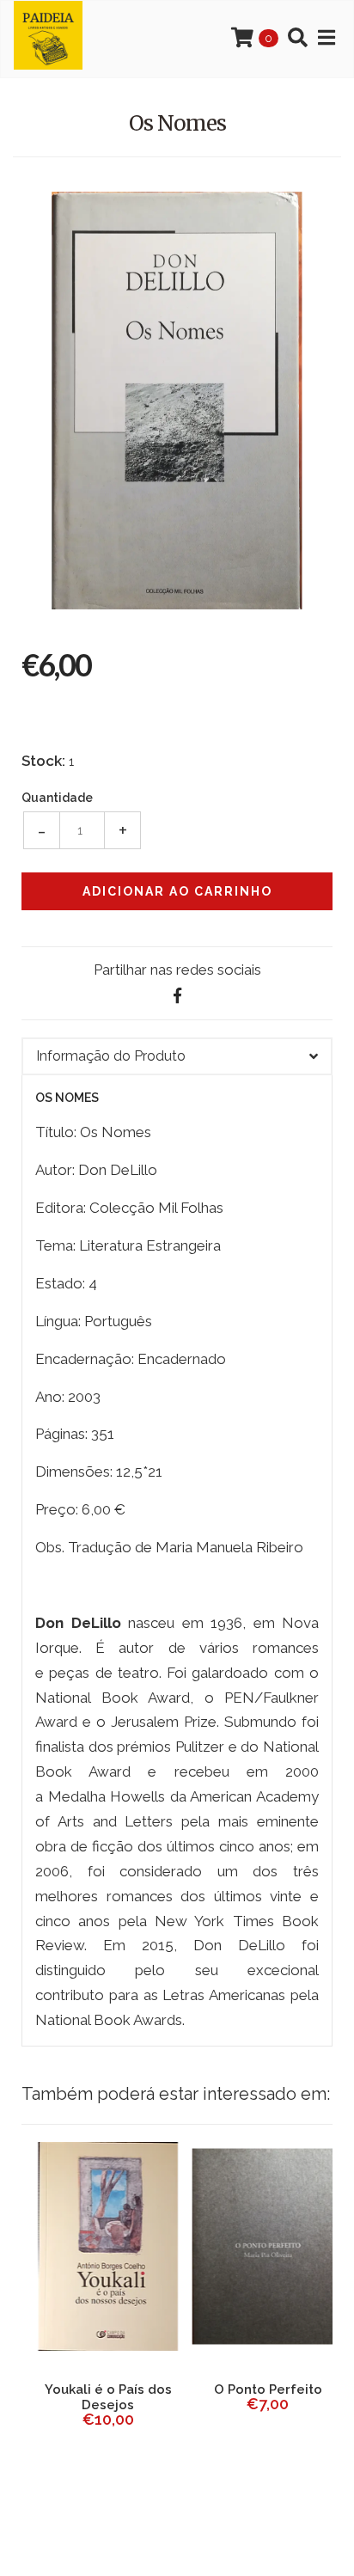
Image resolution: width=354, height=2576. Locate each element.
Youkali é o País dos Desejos (97, 2397)
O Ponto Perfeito (257, 2389)
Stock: (43, 761)
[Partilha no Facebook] (177, 996)
